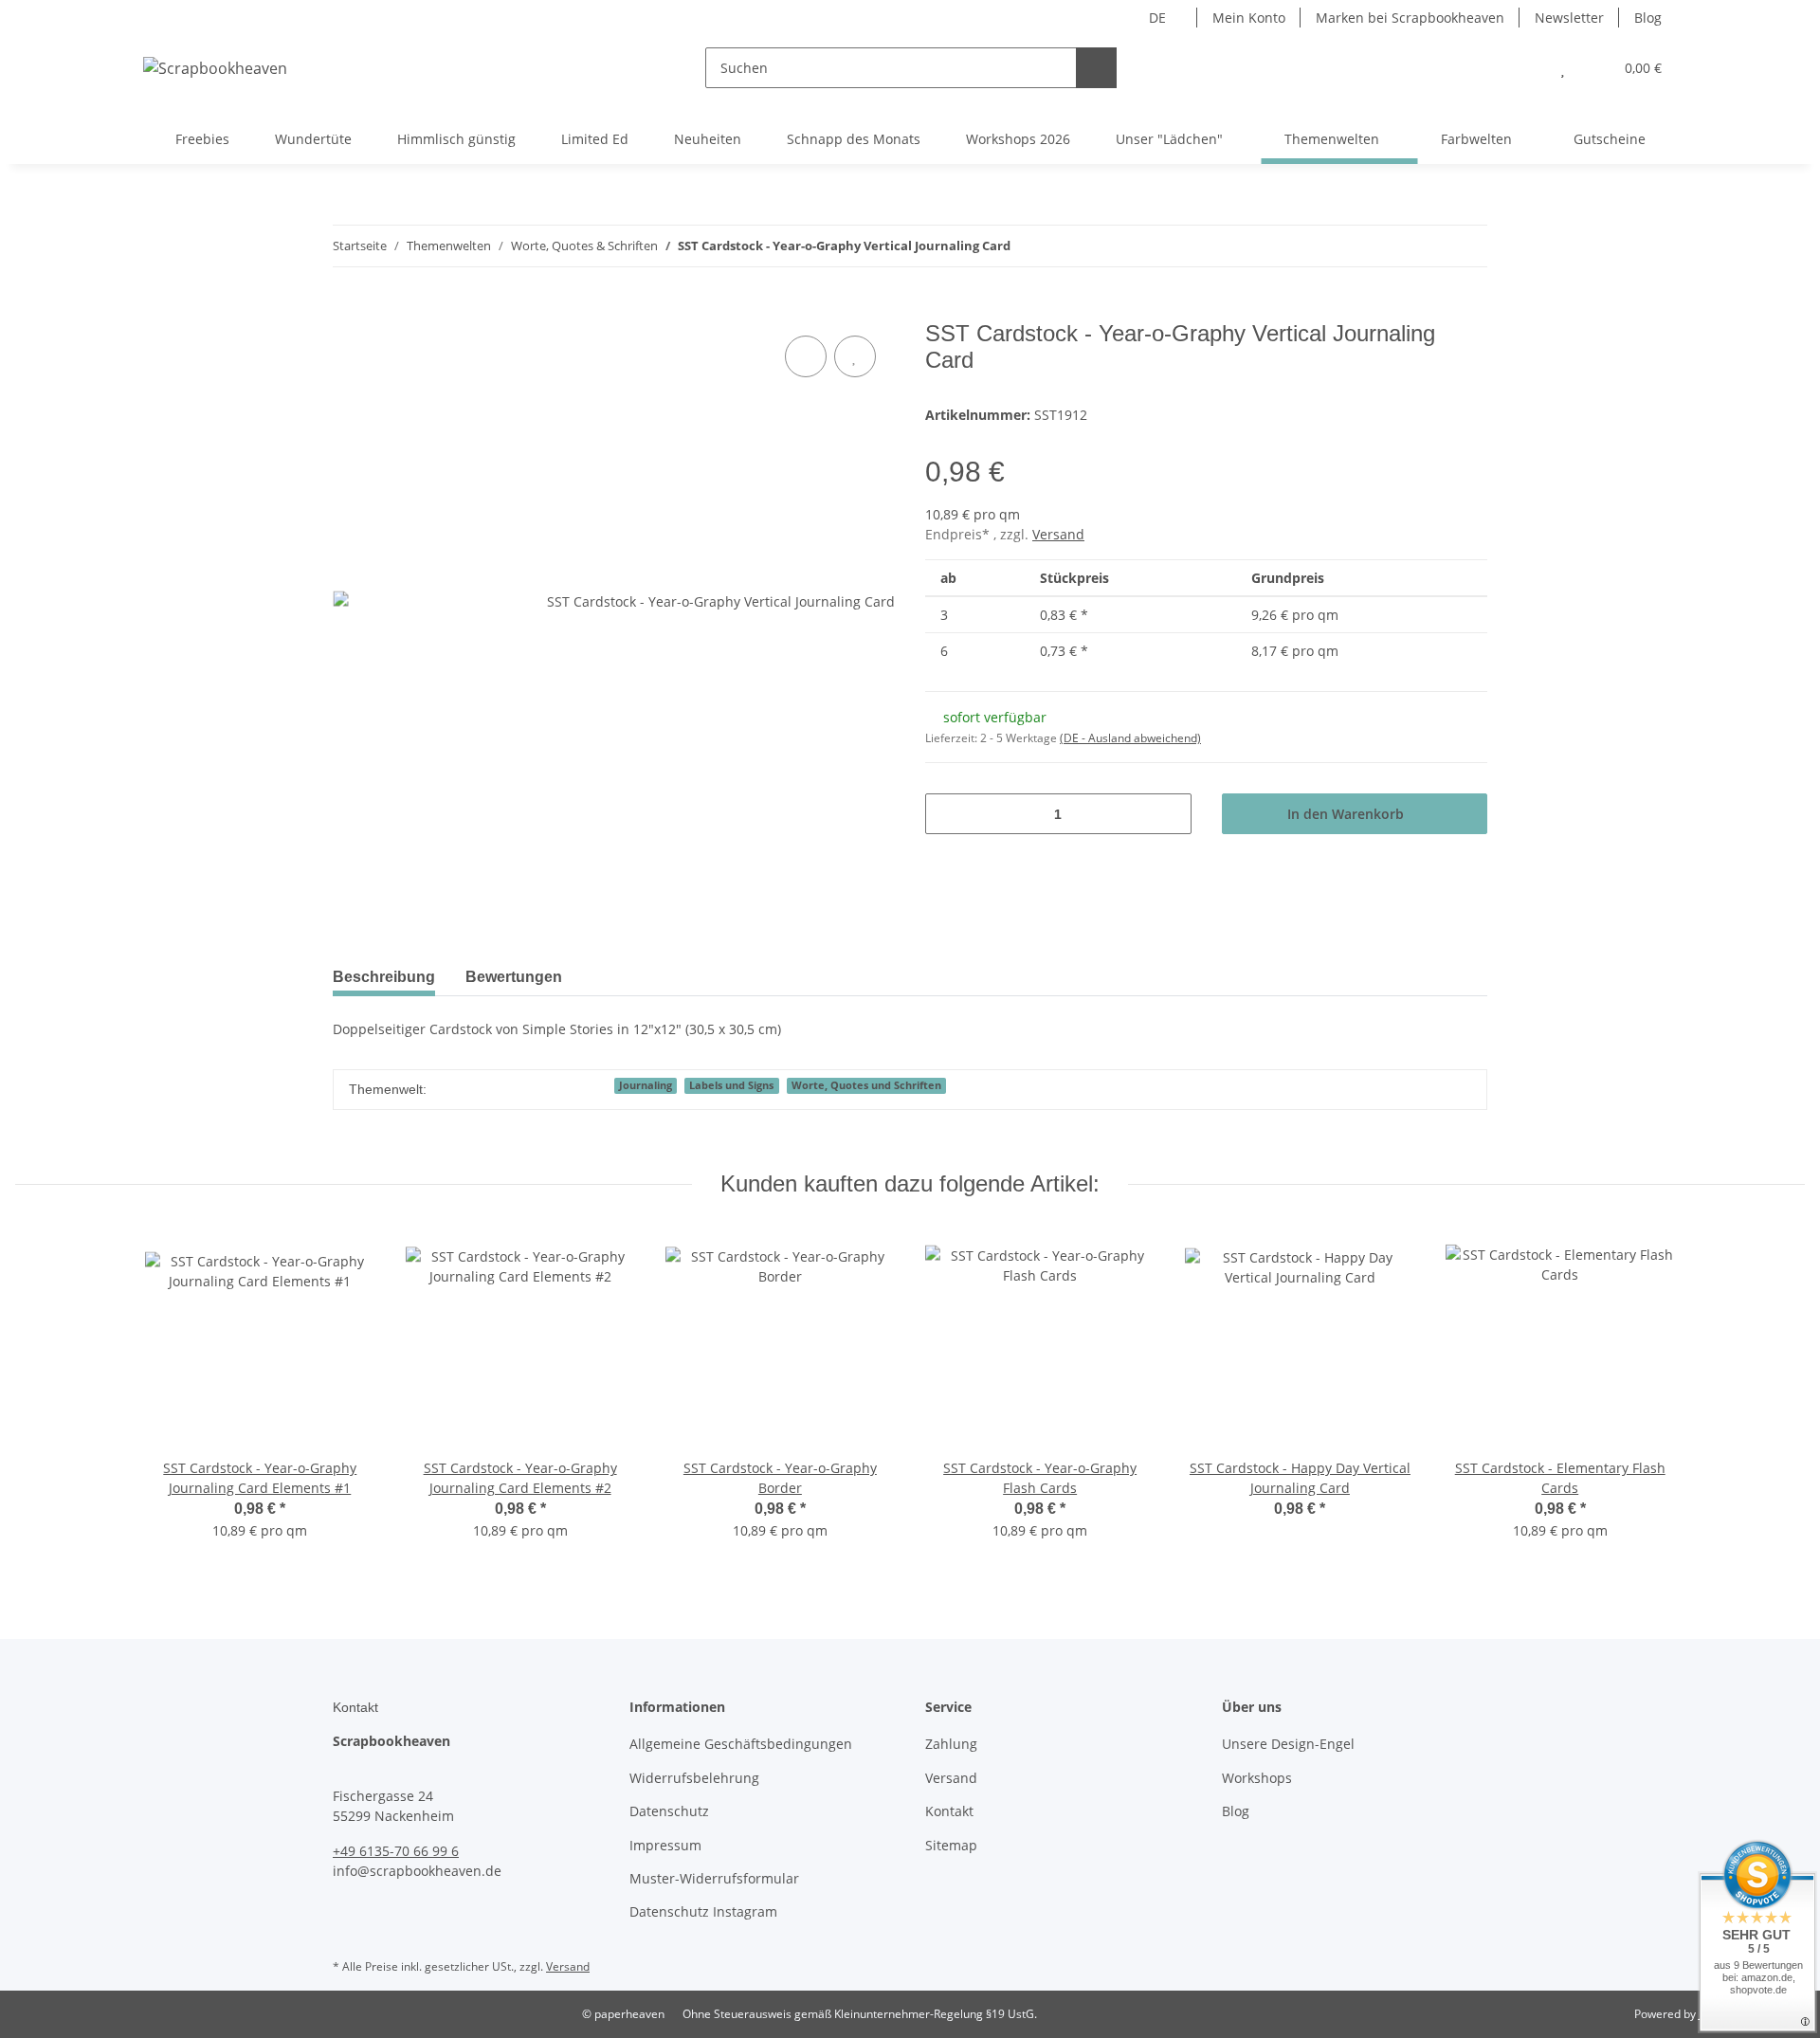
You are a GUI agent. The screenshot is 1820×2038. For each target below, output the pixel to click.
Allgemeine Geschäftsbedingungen (741, 1744)
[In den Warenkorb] (348, 310)
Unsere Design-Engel (1288, 1744)
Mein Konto (1249, 18)
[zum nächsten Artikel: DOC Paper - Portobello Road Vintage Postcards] (1467, 246)
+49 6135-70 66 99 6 (396, 1851)
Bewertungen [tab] (514, 977)
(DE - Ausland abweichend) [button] (1130, 738)
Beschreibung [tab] (384, 977)
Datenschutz (669, 1811)
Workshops (1257, 1778)
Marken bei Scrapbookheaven (1410, 18)
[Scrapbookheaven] (215, 68)
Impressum (665, 1845)
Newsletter (1569, 18)
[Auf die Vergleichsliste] (806, 356)
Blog (1648, 18)
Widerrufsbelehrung (694, 1778)
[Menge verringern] (946, 814)
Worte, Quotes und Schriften (866, 1085)
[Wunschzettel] (1563, 68)
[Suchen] (1096, 68)
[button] (1525, 68)
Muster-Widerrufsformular (714, 1878)
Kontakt (949, 1811)
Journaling (646, 1085)
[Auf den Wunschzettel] (855, 356)
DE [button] (1157, 18)
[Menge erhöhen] (1170, 814)
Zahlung (951, 1744)
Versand (1058, 534)
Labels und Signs (731, 1085)
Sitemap (951, 1845)
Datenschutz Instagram (703, 1911)
